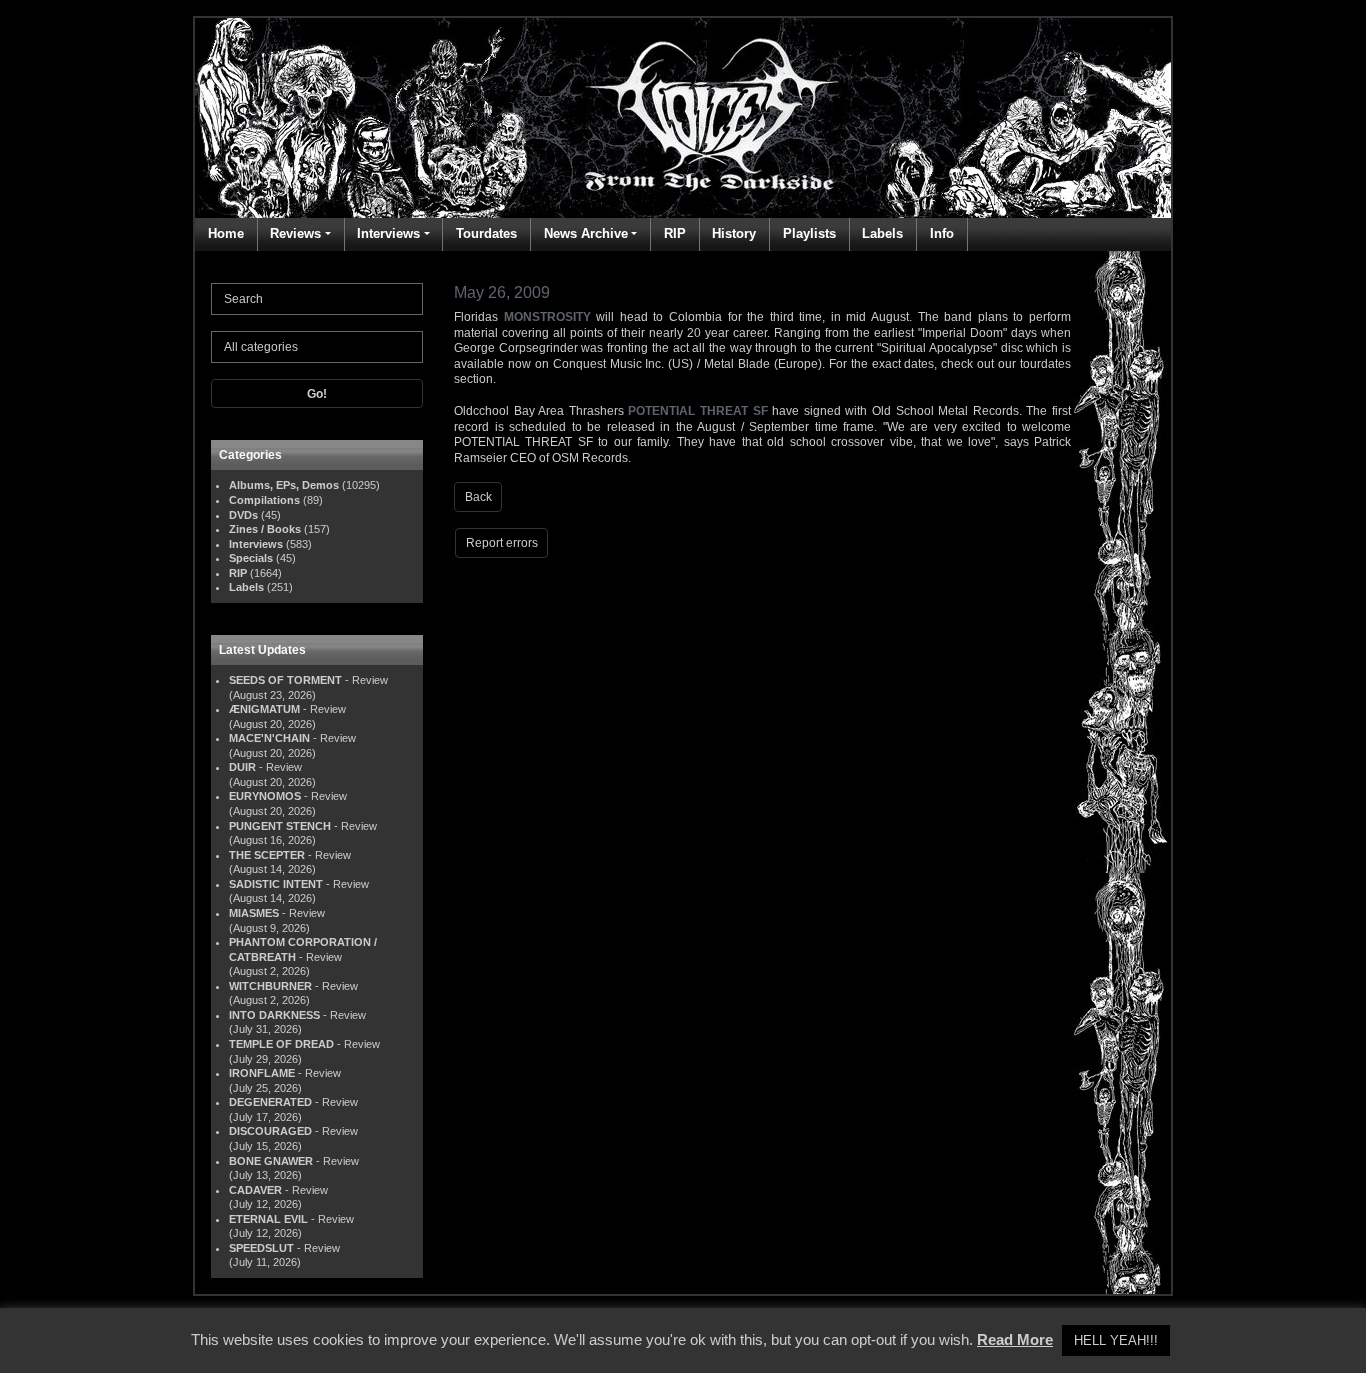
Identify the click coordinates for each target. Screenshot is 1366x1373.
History (734, 233)
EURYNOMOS (265, 796)
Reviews (295, 233)
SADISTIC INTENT (276, 884)
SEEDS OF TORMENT (285, 680)
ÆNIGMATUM (264, 709)
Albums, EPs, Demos (284, 485)
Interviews (388, 233)
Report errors (502, 543)
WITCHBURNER (270, 986)
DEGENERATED (270, 1102)
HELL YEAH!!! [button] (1116, 1340)
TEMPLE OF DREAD (281, 1044)
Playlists (809, 233)
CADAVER (255, 1190)
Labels (882, 233)
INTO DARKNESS (274, 1015)
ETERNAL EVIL (268, 1219)
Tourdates (486, 233)
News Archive (586, 233)
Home (226, 233)
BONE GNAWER (271, 1161)
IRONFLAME (262, 1073)
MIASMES (254, 913)
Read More (1015, 1339)
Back (478, 497)
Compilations (264, 500)
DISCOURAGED (270, 1131)
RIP (675, 233)
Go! (317, 394)
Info (942, 233)
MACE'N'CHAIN (269, 738)
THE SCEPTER (267, 855)
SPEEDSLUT (261, 1248)
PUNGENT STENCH (280, 826)
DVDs (243, 515)
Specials (251, 558)
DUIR (242, 767)
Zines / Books (265, 529)
